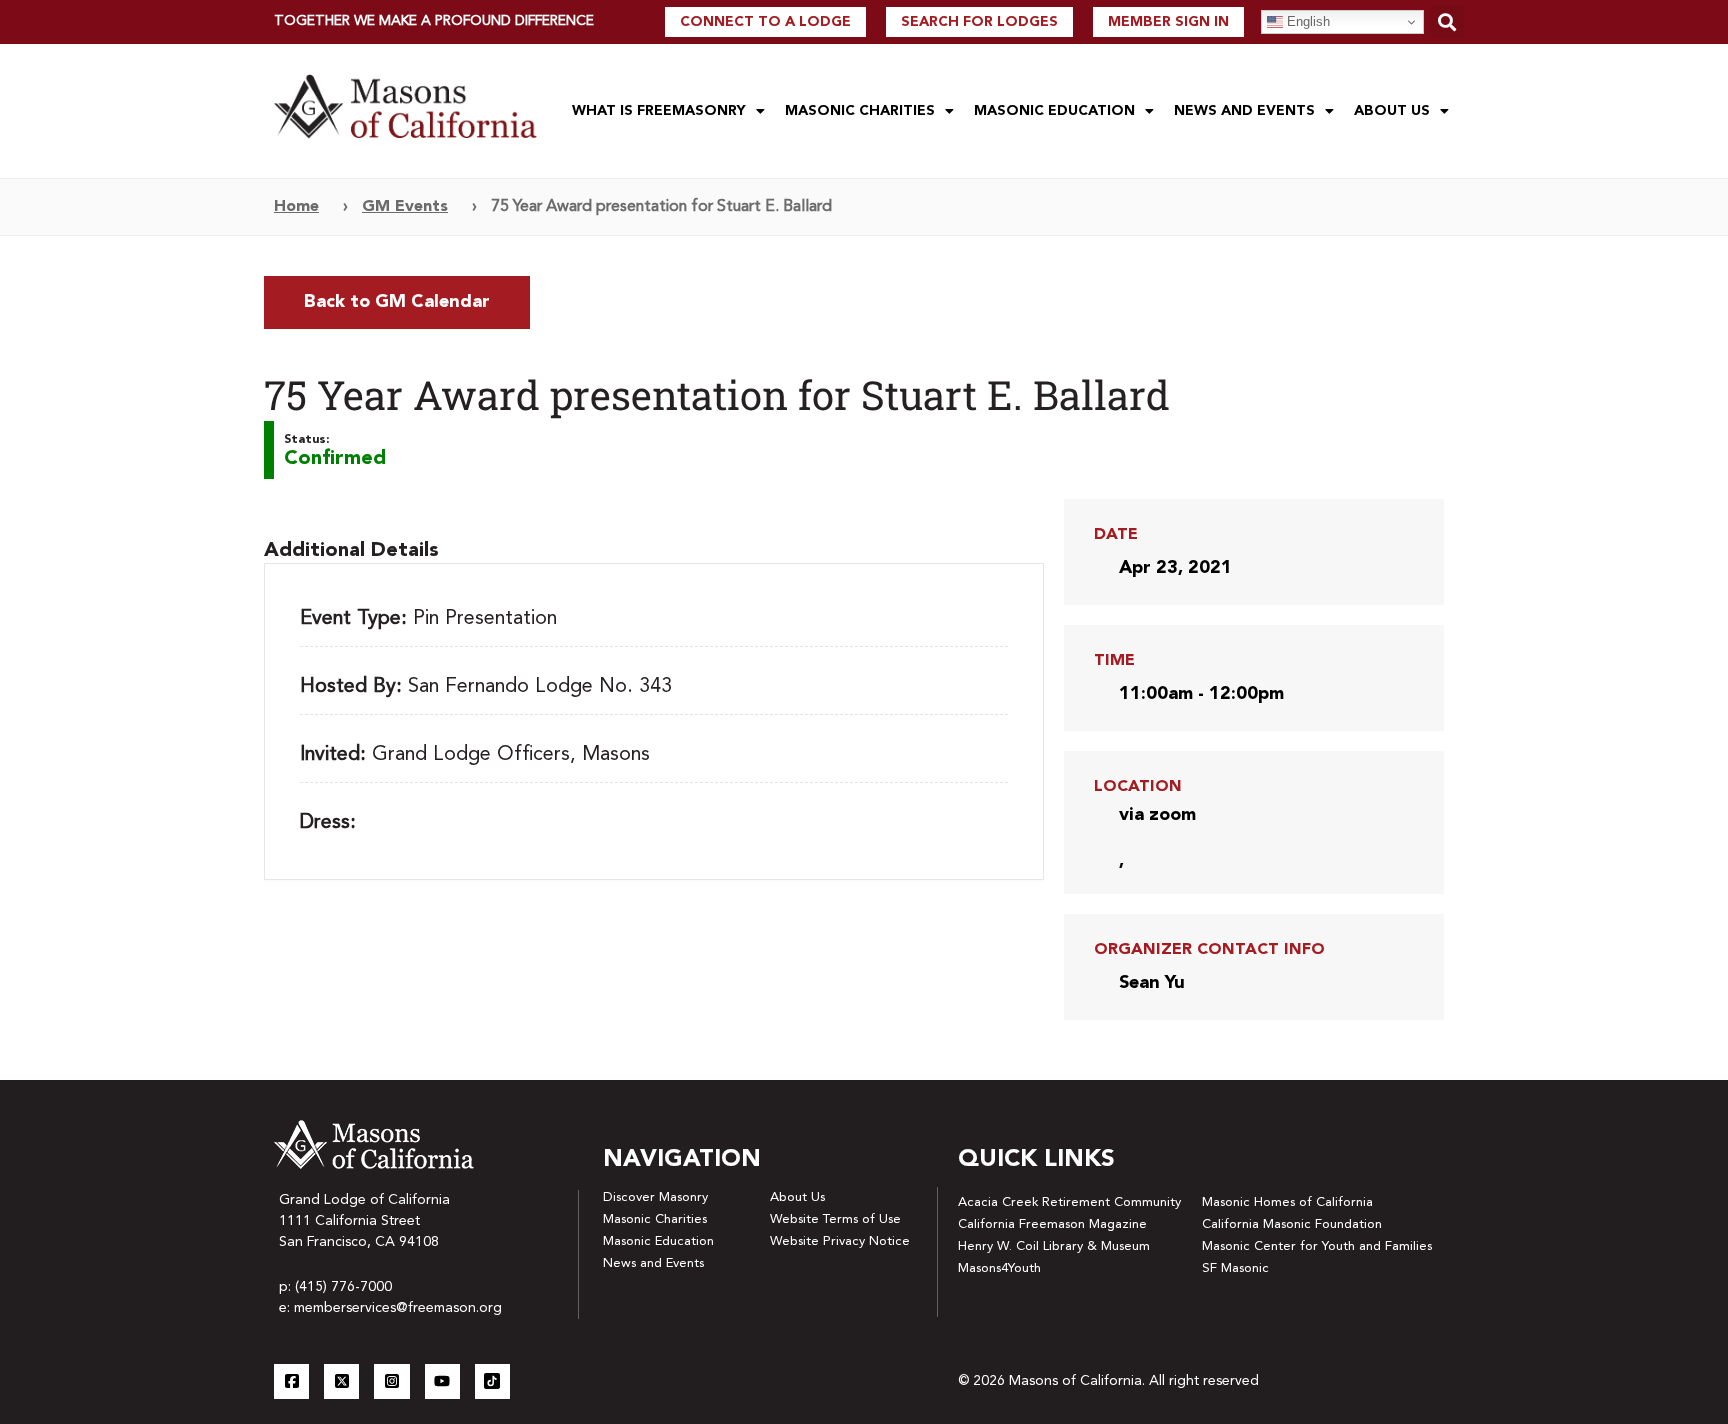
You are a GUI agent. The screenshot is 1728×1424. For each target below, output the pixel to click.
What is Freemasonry (659, 111)
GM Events (405, 207)
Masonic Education (1054, 111)
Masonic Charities (860, 111)
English (1306, 21)
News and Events (1244, 111)
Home (296, 207)
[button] (1447, 21)
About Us (1392, 111)
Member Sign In (1168, 22)
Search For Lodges (979, 22)
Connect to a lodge (765, 22)
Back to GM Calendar (397, 302)
